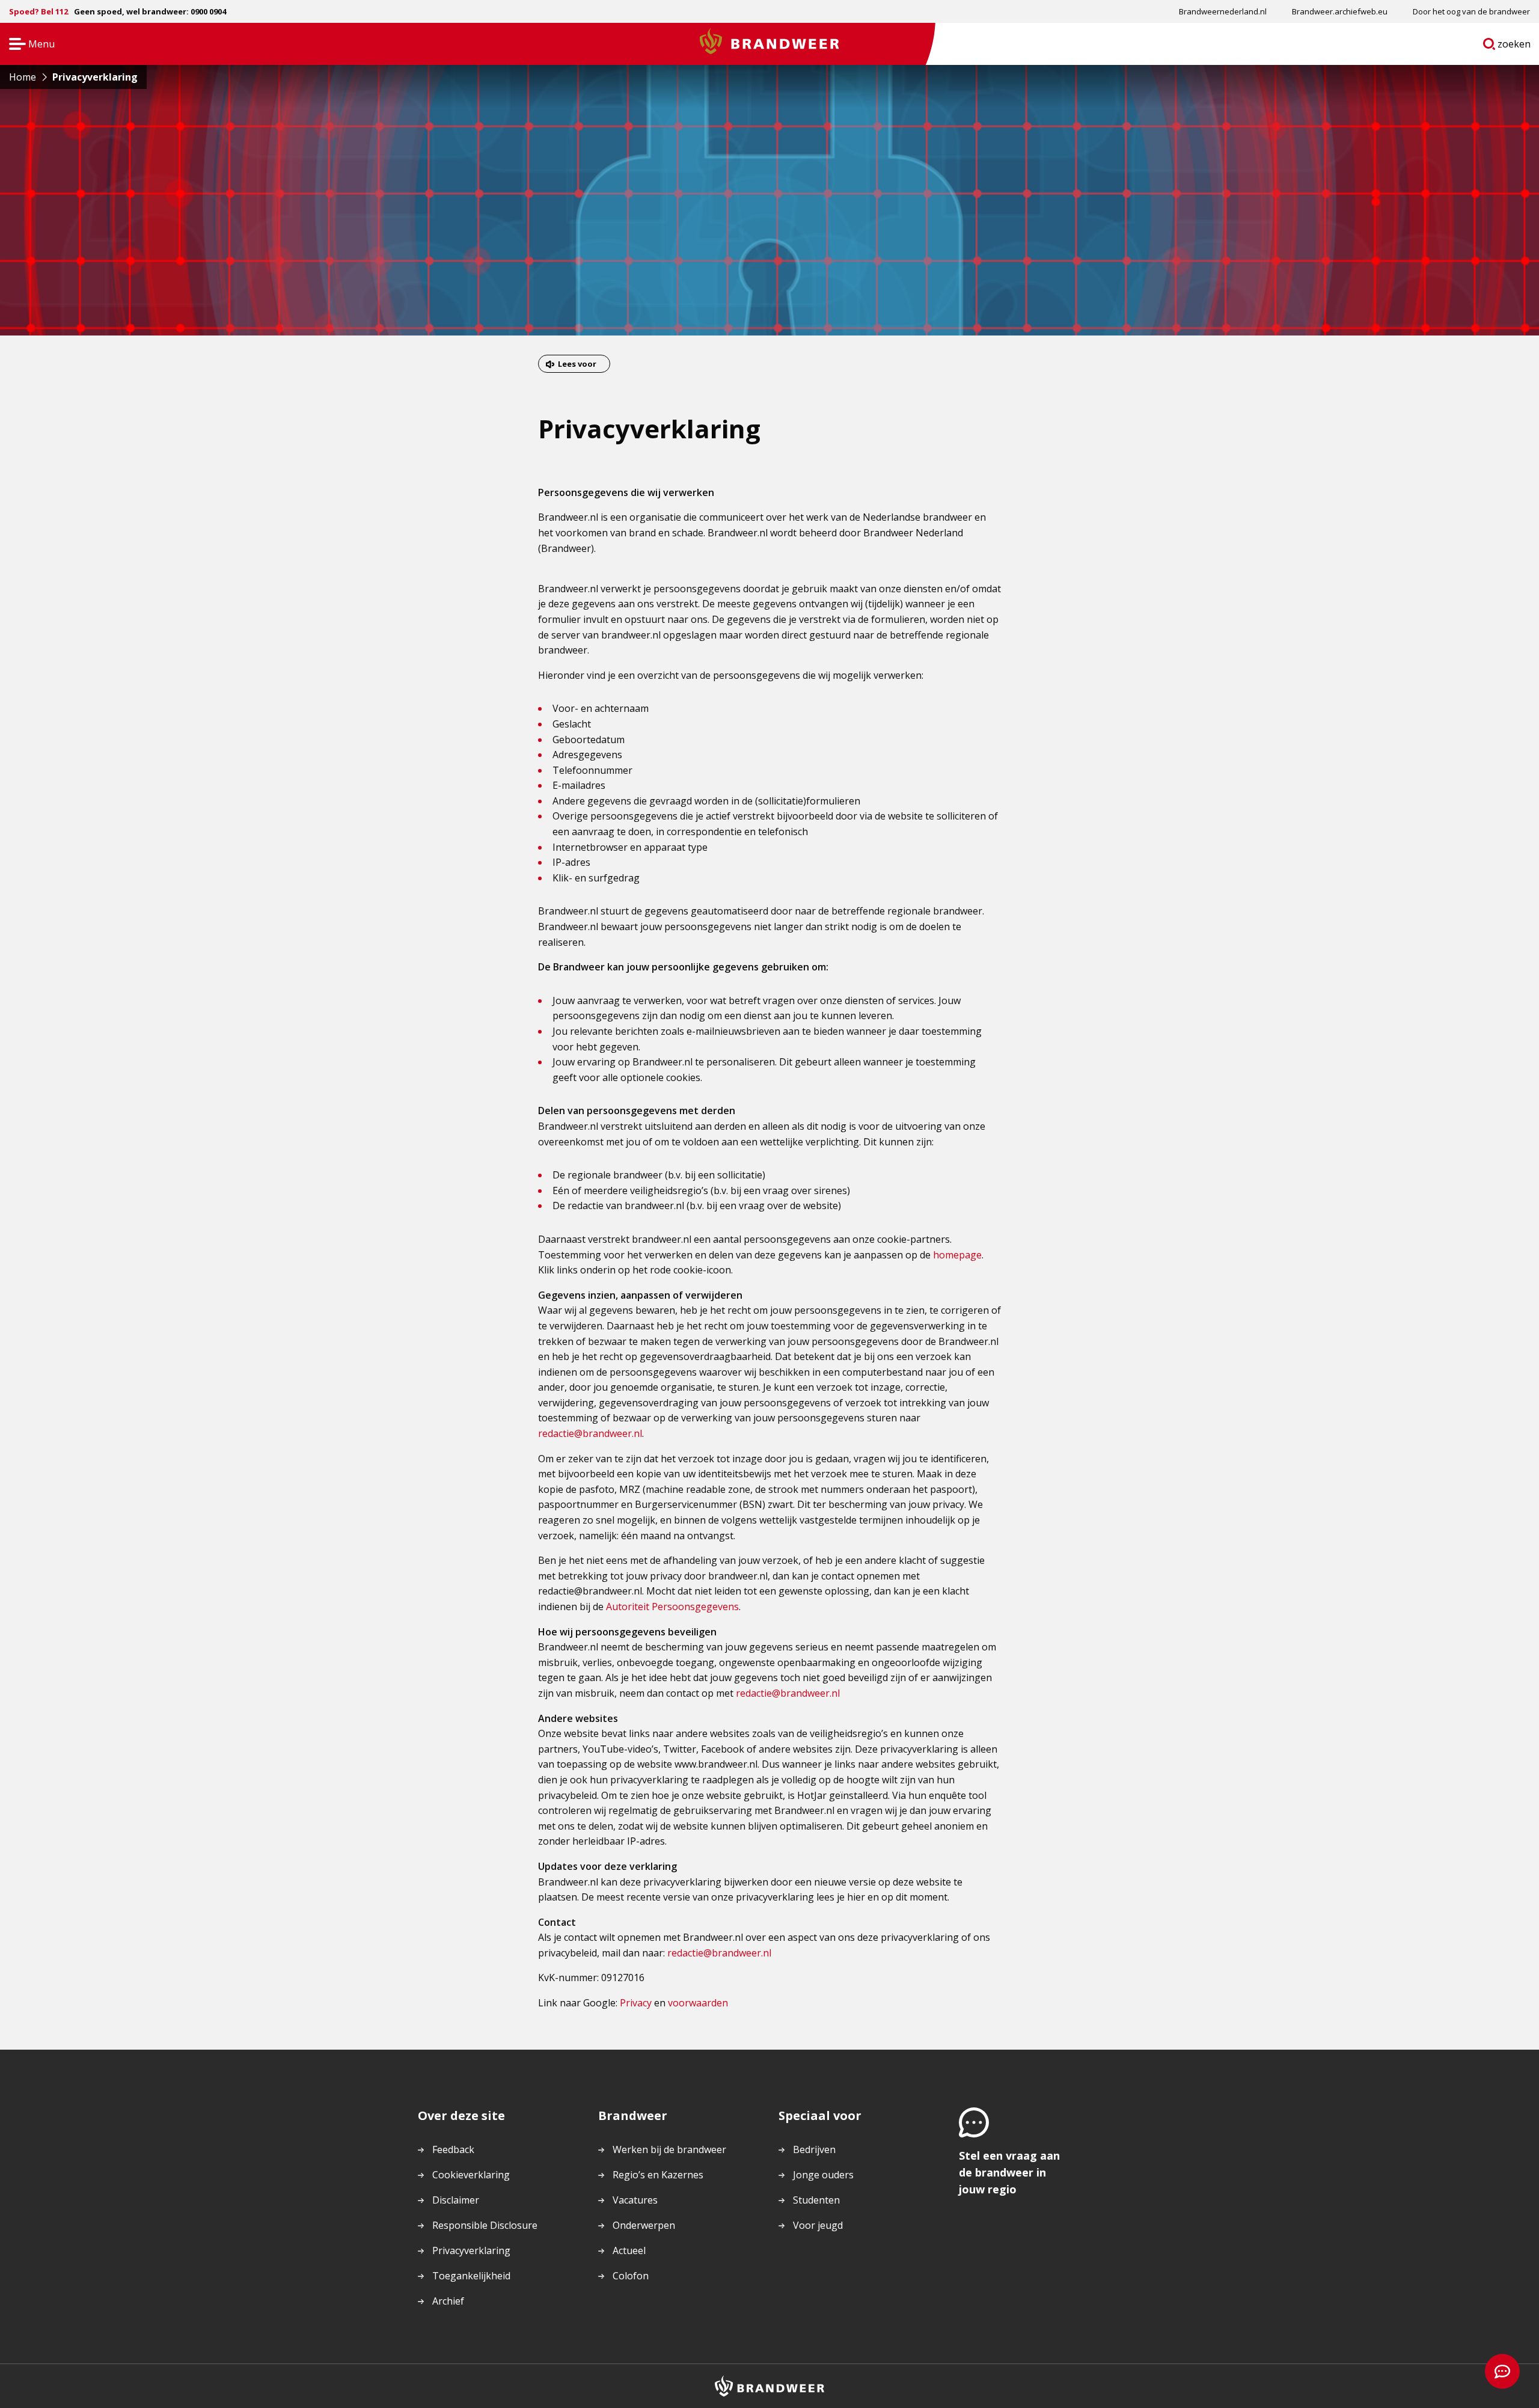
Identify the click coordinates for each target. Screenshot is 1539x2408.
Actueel (629, 2250)
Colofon (631, 2276)
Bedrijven (814, 2149)
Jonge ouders (823, 2175)
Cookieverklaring (471, 2175)
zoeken (1514, 46)
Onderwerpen (644, 2225)
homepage (957, 1255)
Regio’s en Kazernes (658, 2175)
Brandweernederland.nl (1223, 11)
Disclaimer (456, 2200)
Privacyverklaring (471, 2250)
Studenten (816, 2200)
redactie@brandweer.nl (590, 1433)
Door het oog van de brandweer (1471, 11)
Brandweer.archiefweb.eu (1340, 11)
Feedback (453, 2149)
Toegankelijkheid (471, 2276)
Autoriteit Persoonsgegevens (672, 1607)
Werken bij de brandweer (669, 2149)
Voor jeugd (818, 2225)
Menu (28, 45)
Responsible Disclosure (485, 2225)
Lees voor (577, 364)
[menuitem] (1223, 11)
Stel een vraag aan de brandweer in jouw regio (1009, 2172)
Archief (448, 2301)
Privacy (636, 2003)
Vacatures (635, 2200)
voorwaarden (698, 2003)
